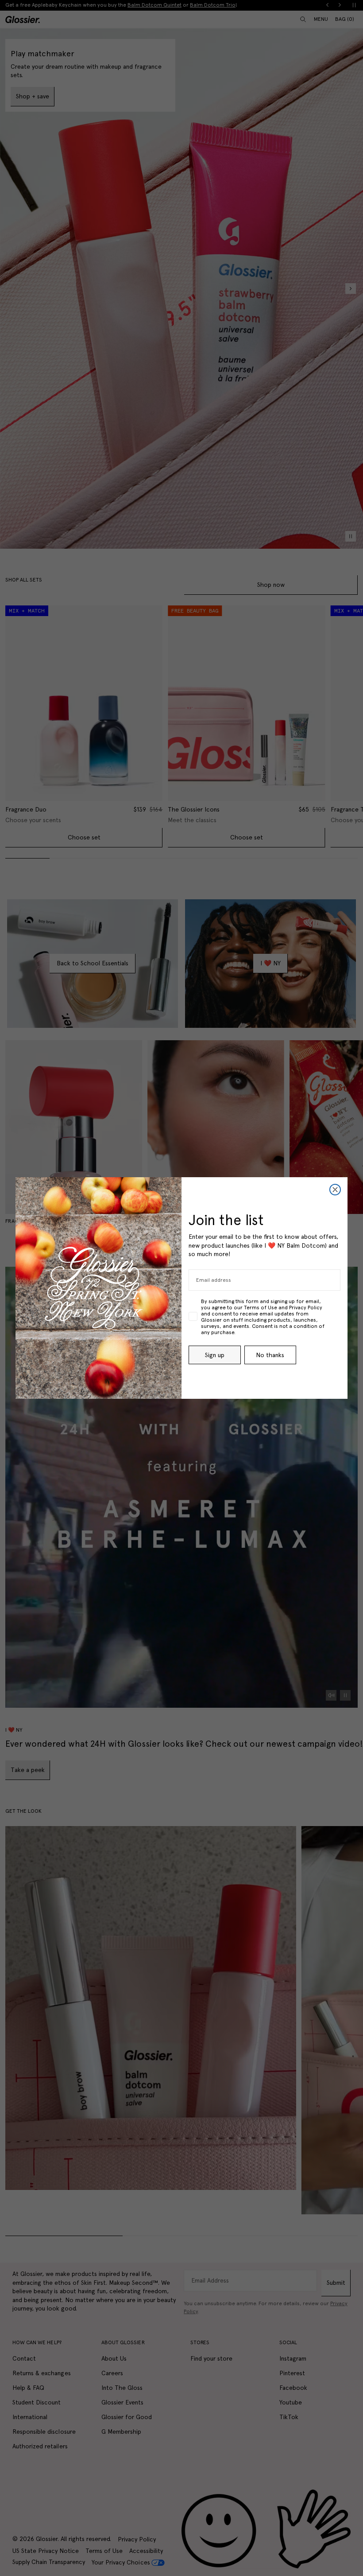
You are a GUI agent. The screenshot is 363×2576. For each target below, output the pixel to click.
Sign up (215, 1355)
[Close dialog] (335, 1190)
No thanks (270, 1355)
